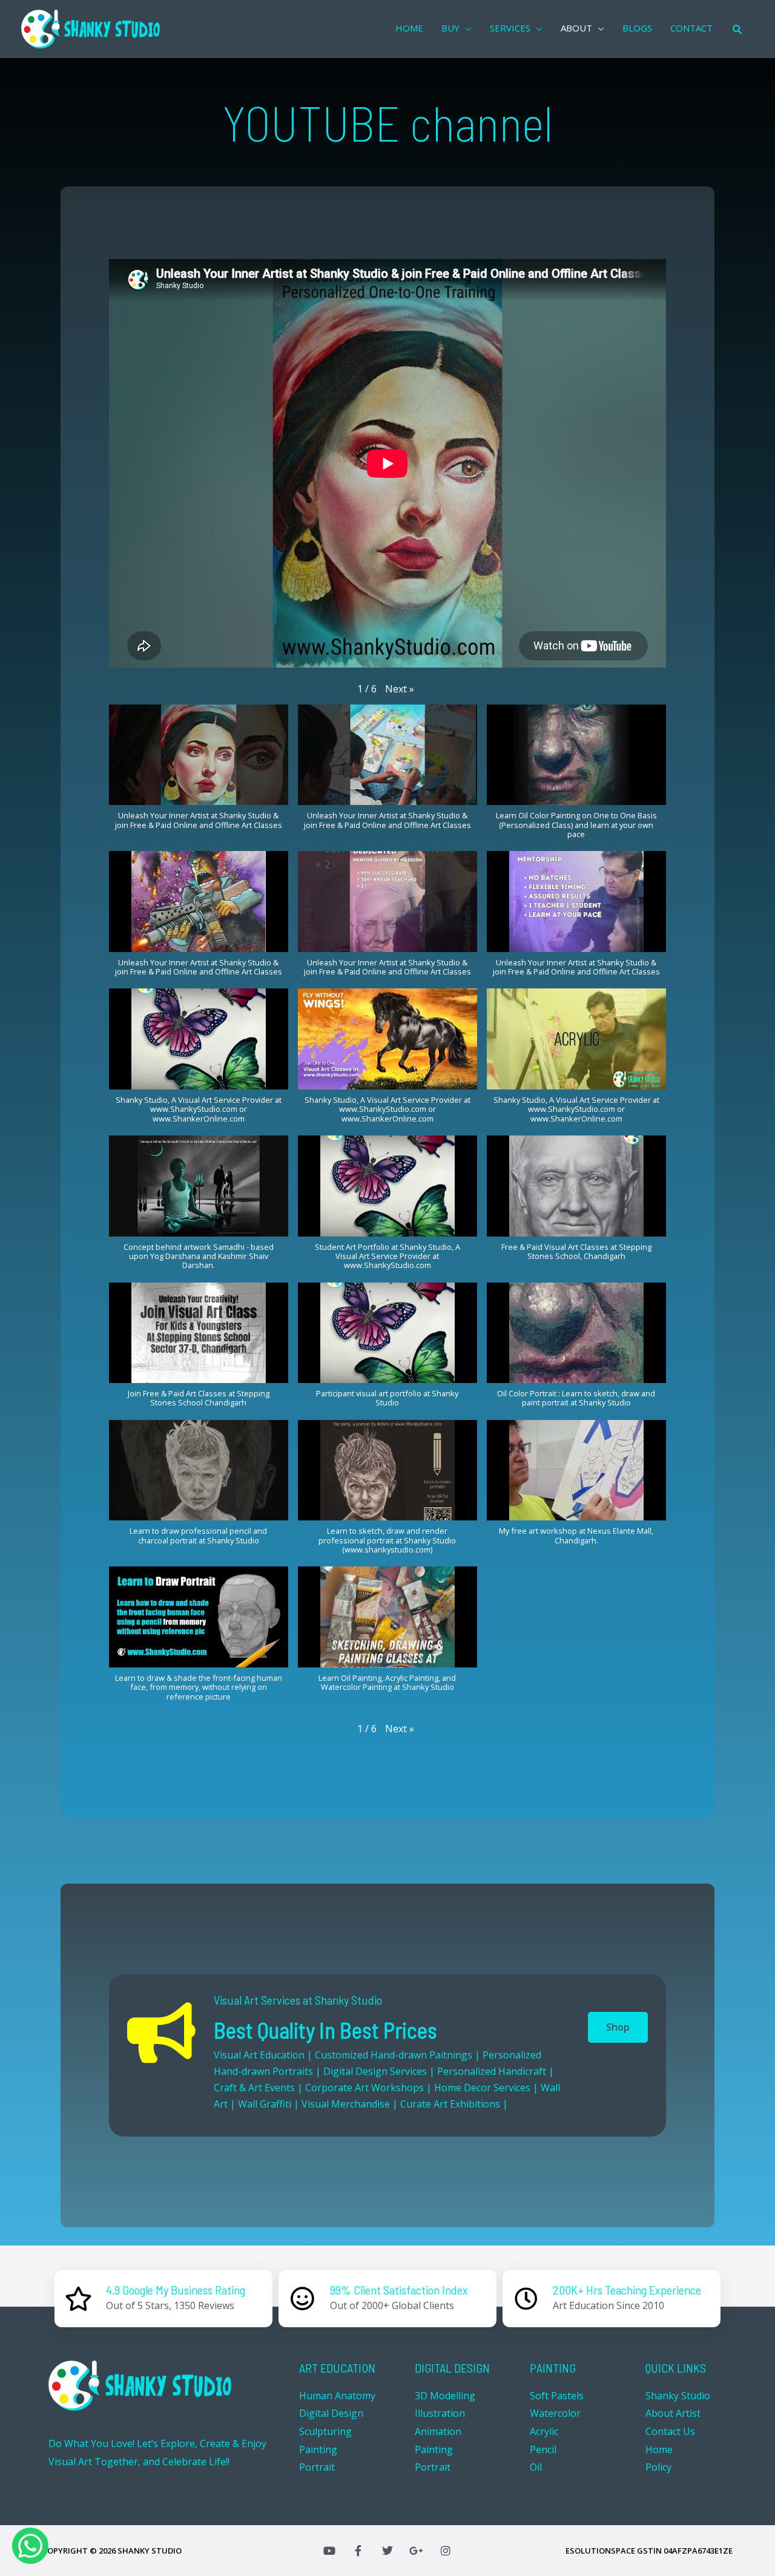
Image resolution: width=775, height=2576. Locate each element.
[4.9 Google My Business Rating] (79, 2299)
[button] (400, 689)
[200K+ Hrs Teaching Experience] (526, 2299)
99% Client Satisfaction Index (399, 2290)
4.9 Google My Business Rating (176, 2290)
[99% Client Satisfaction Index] (303, 2299)
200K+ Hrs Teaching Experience (627, 2290)
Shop (618, 2027)
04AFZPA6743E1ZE (698, 2551)
